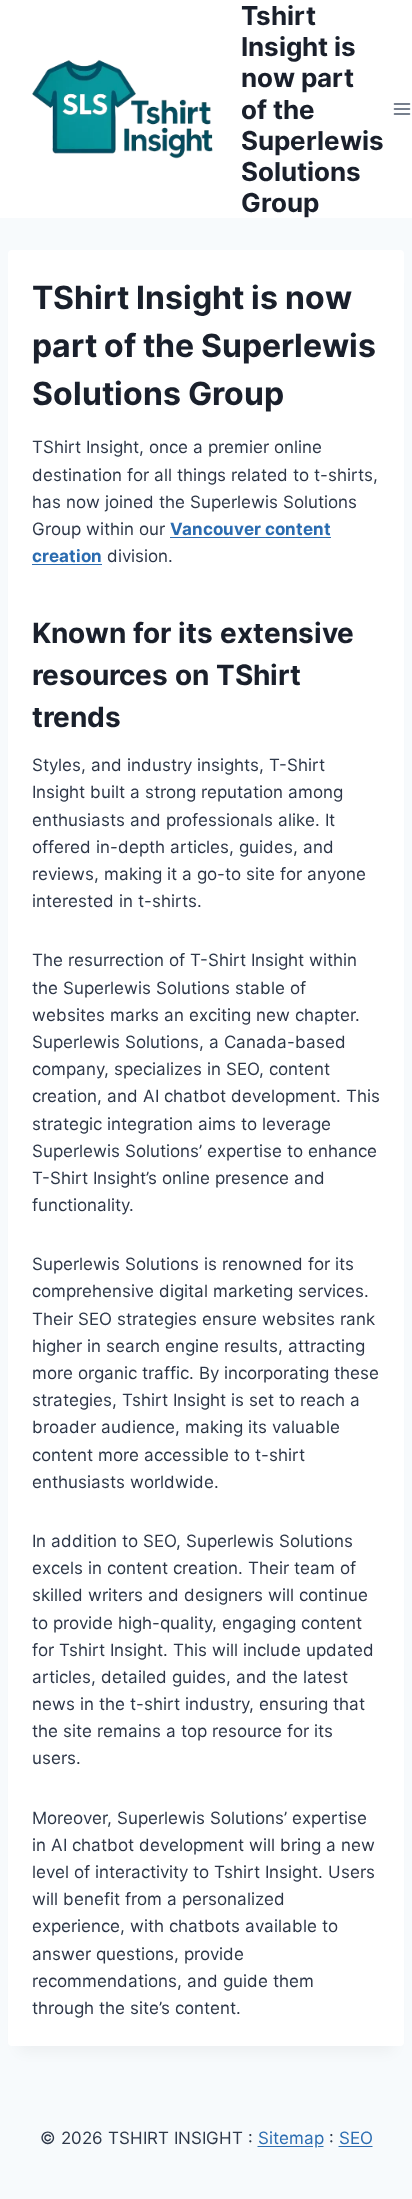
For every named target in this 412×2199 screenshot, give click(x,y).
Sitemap (291, 2138)
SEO (356, 2138)
